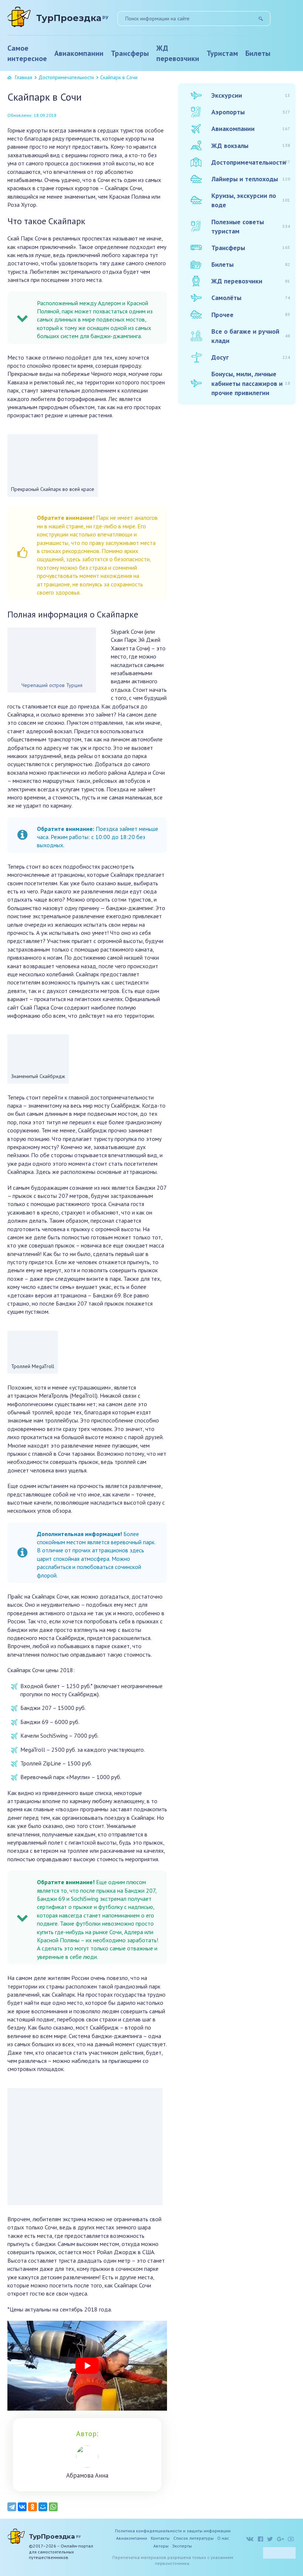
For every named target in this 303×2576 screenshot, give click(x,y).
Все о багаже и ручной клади (251, 336)
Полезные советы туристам (251, 226)
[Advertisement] (234, 527)
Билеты (258, 53)
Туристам (222, 53)
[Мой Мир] (43, 2507)
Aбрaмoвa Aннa (87, 2475)
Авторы (161, 2546)
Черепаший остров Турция (52, 685)
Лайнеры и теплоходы (251, 179)
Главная (23, 77)
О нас (223, 2538)
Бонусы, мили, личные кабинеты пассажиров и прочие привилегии (251, 383)
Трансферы (130, 53)
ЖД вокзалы (251, 146)
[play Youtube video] (87, 2366)
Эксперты (182, 2546)
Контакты (160, 2538)
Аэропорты (251, 112)
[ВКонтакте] (22, 2507)
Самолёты (251, 298)
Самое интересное (27, 53)
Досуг (251, 357)
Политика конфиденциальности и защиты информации (173, 2531)
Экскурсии (251, 95)
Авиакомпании (79, 53)
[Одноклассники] (33, 2507)
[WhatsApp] (53, 2507)
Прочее (251, 315)
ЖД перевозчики (178, 53)
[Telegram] (12, 2507)
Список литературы (193, 2538)
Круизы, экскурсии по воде (251, 200)
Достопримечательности (66, 77)
